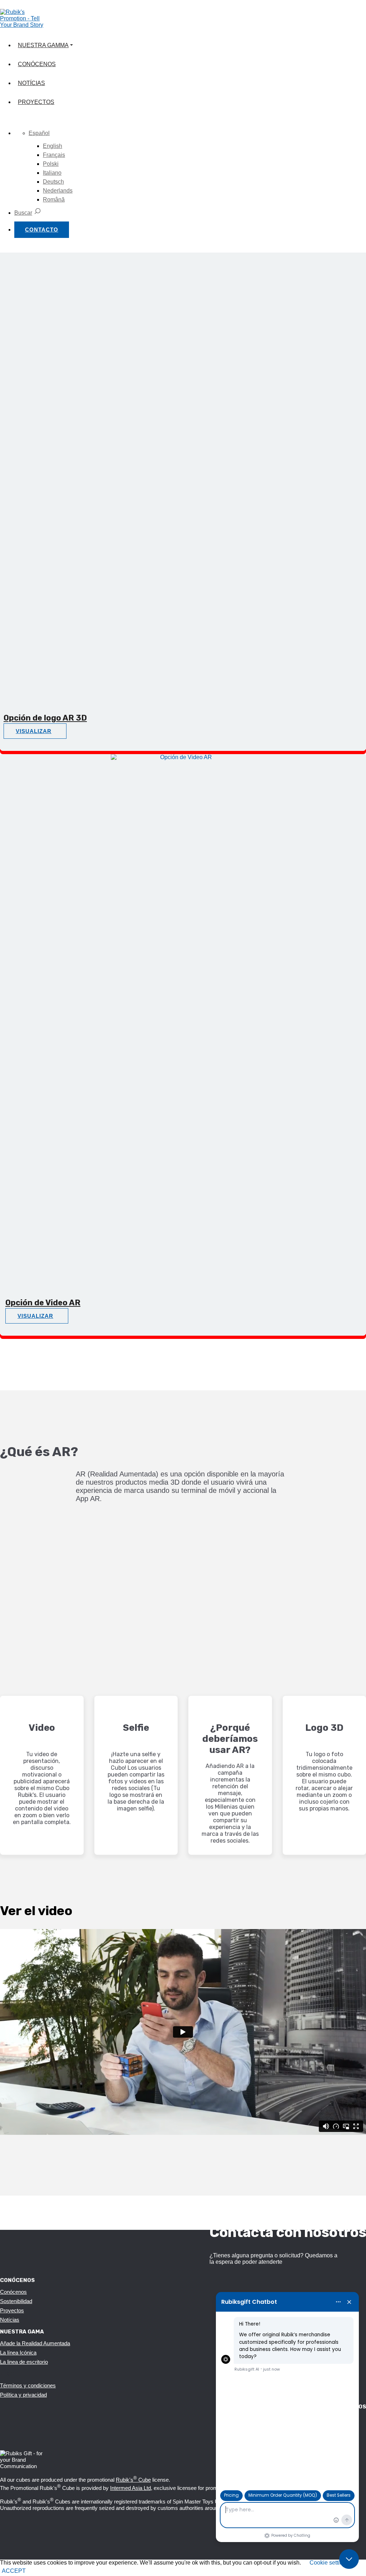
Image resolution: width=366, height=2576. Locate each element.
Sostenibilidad (16, 2301)
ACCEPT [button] (14, 2571)
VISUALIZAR (34, 731)
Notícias (31, 83)
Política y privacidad (23, 2395)
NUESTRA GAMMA (43, 45)
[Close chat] (349, 2559)
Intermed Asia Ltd (130, 2488)
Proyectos (36, 102)
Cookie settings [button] (329, 2563)
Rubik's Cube (133, 2480)
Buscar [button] (23, 213)
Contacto (42, 230)
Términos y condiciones (28, 2385)
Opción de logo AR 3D (45, 718)
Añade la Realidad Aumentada (35, 2343)
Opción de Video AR (43, 1303)
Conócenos (37, 64)
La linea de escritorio (24, 2362)
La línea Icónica (18, 2353)
